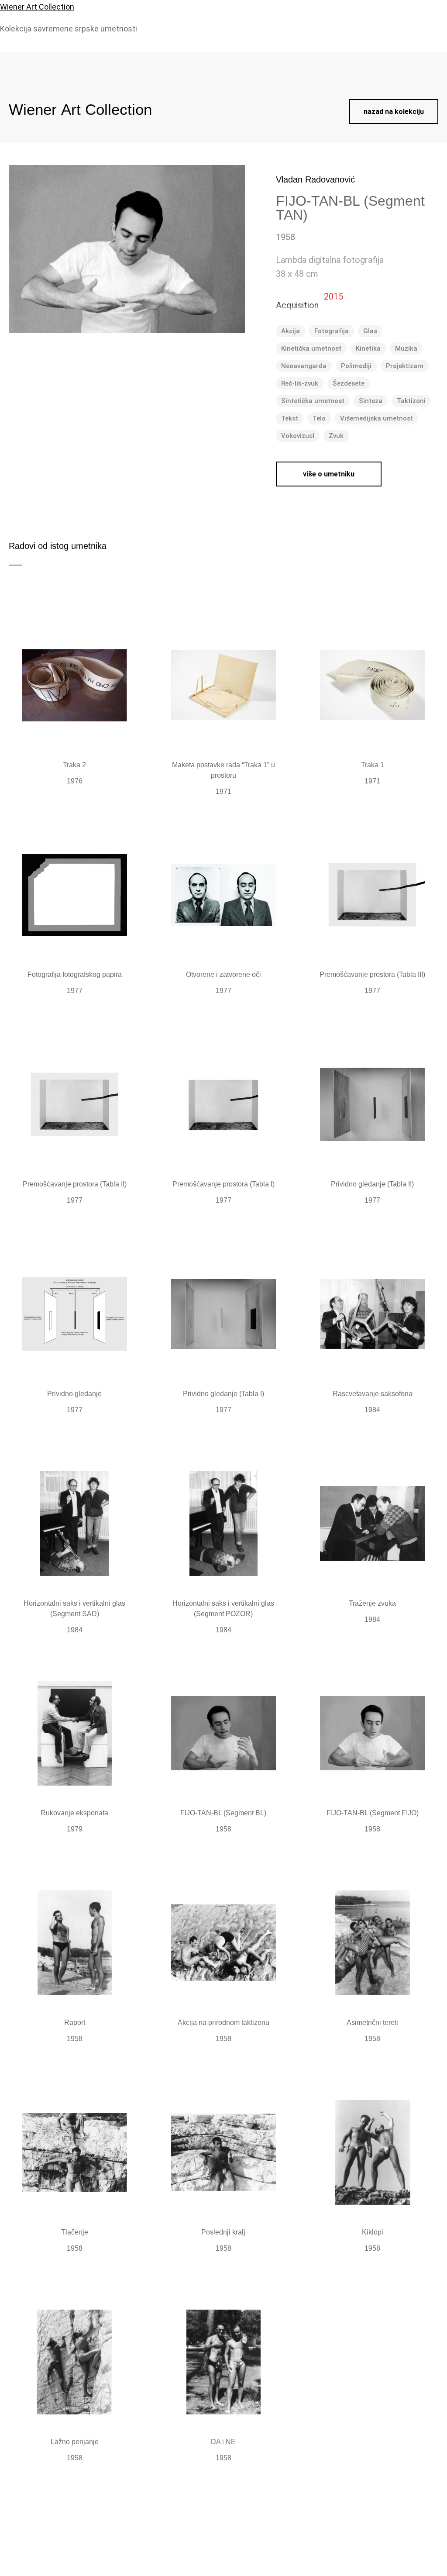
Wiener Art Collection (37, 7)
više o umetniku (329, 474)
